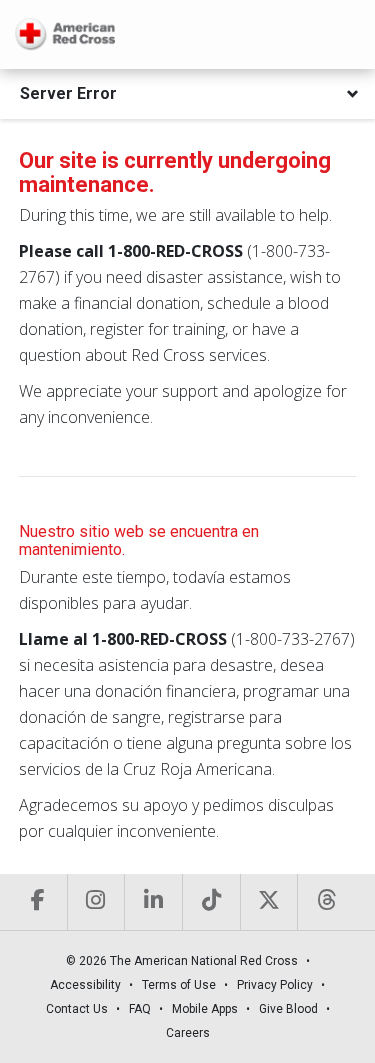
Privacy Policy (275, 985)
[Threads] (326, 902)
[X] (269, 902)
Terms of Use (179, 985)
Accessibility (85, 985)
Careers (188, 1033)
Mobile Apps (205, 1009)
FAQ (140, 1009)
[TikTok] (211, 902)
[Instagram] (96, 902)
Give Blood (288, 1009)
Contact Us (77, 1009)
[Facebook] (38, 902)
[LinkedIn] (153, 902)
